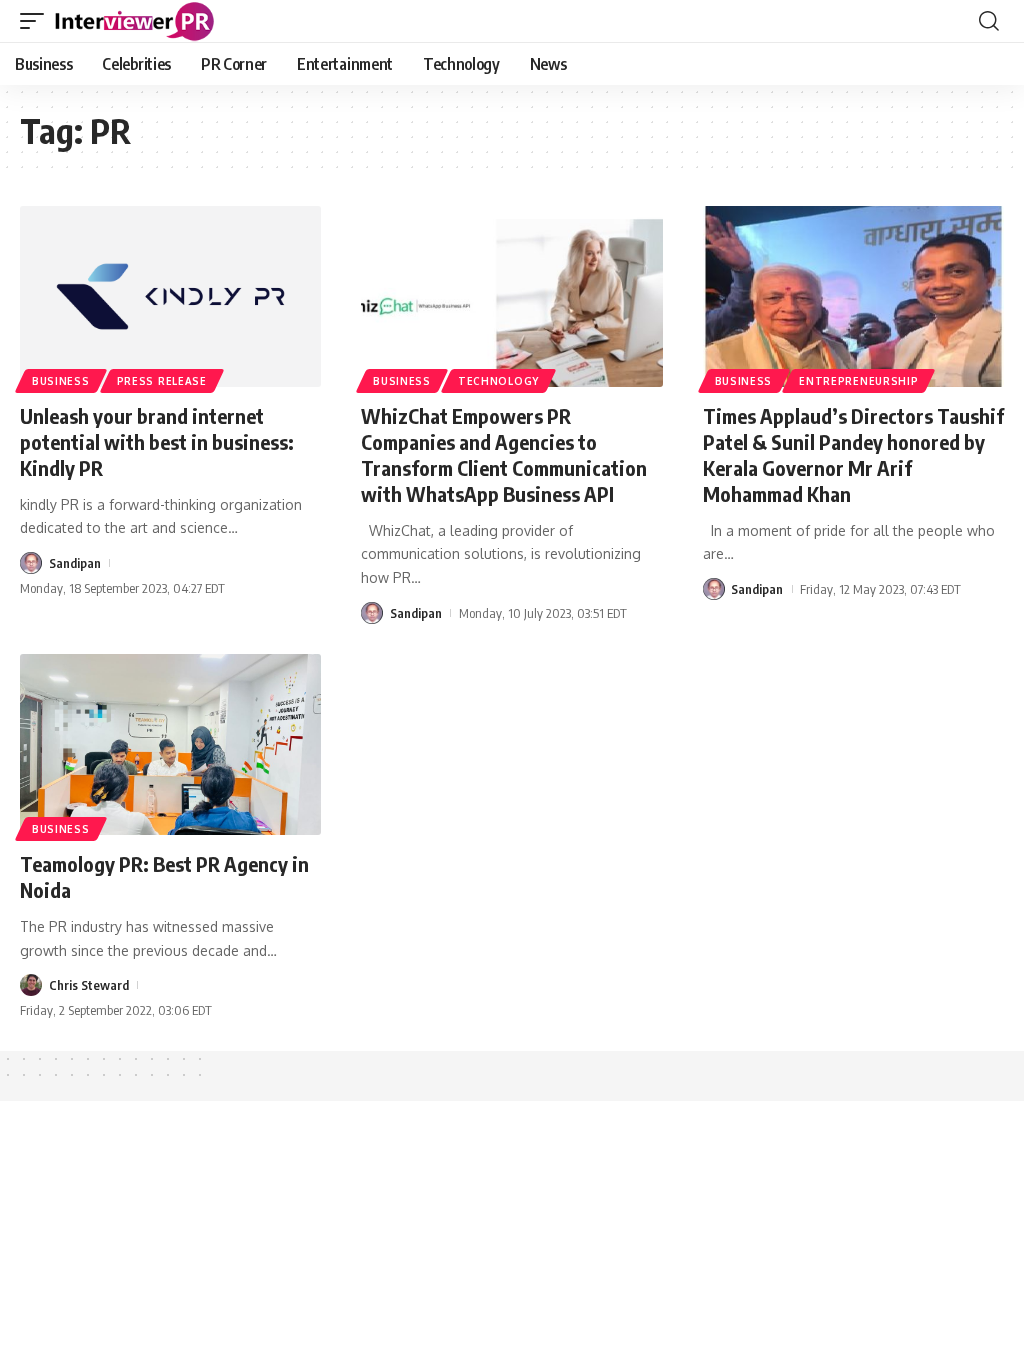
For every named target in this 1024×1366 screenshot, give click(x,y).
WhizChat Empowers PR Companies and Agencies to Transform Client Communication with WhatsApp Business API (504, 454)
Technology (498, 381)
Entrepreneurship (858, 381)
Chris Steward (89, 985)
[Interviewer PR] (135, 21)
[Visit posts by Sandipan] (31, 563)
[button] (37, 21)
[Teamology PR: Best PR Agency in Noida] (170, 744)
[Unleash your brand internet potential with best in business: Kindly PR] (170, 296)
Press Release (162, 381)
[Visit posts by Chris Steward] (31, 985)
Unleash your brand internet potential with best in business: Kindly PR (157, 441)
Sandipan (75, 563)
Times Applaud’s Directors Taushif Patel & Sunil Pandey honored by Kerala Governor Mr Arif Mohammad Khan (853, 454)
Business (61, 381)
